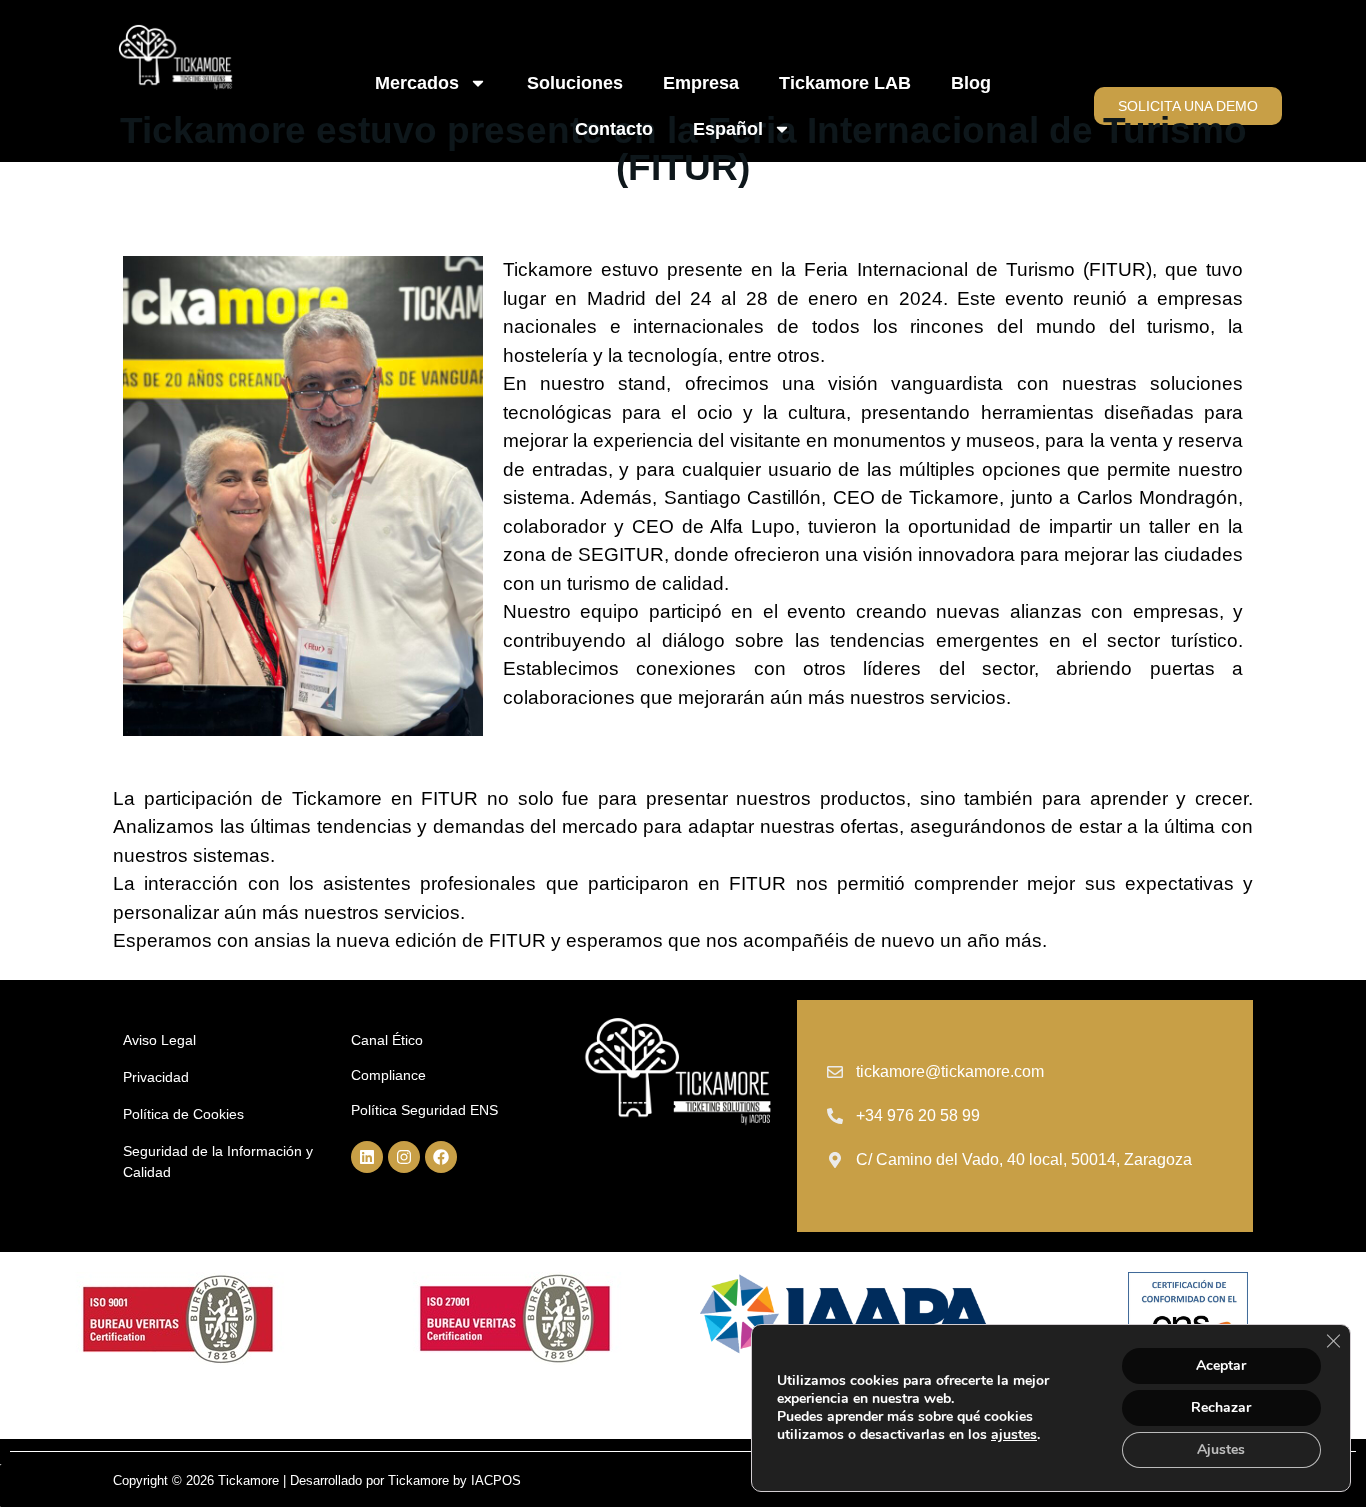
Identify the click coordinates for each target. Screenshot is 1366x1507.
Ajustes (1221, 1449)
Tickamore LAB (845, 83)
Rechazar (1221, 1407)
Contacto (614, 129)
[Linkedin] (367, 1157)
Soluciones (575, 83)
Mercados (417, 83)
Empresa (701, 83)
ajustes (1014, 1435)
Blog (971, 83)
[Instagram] (404, 1157)
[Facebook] (441, 1157)
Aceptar (1221, 1365)
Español (728, 129)
